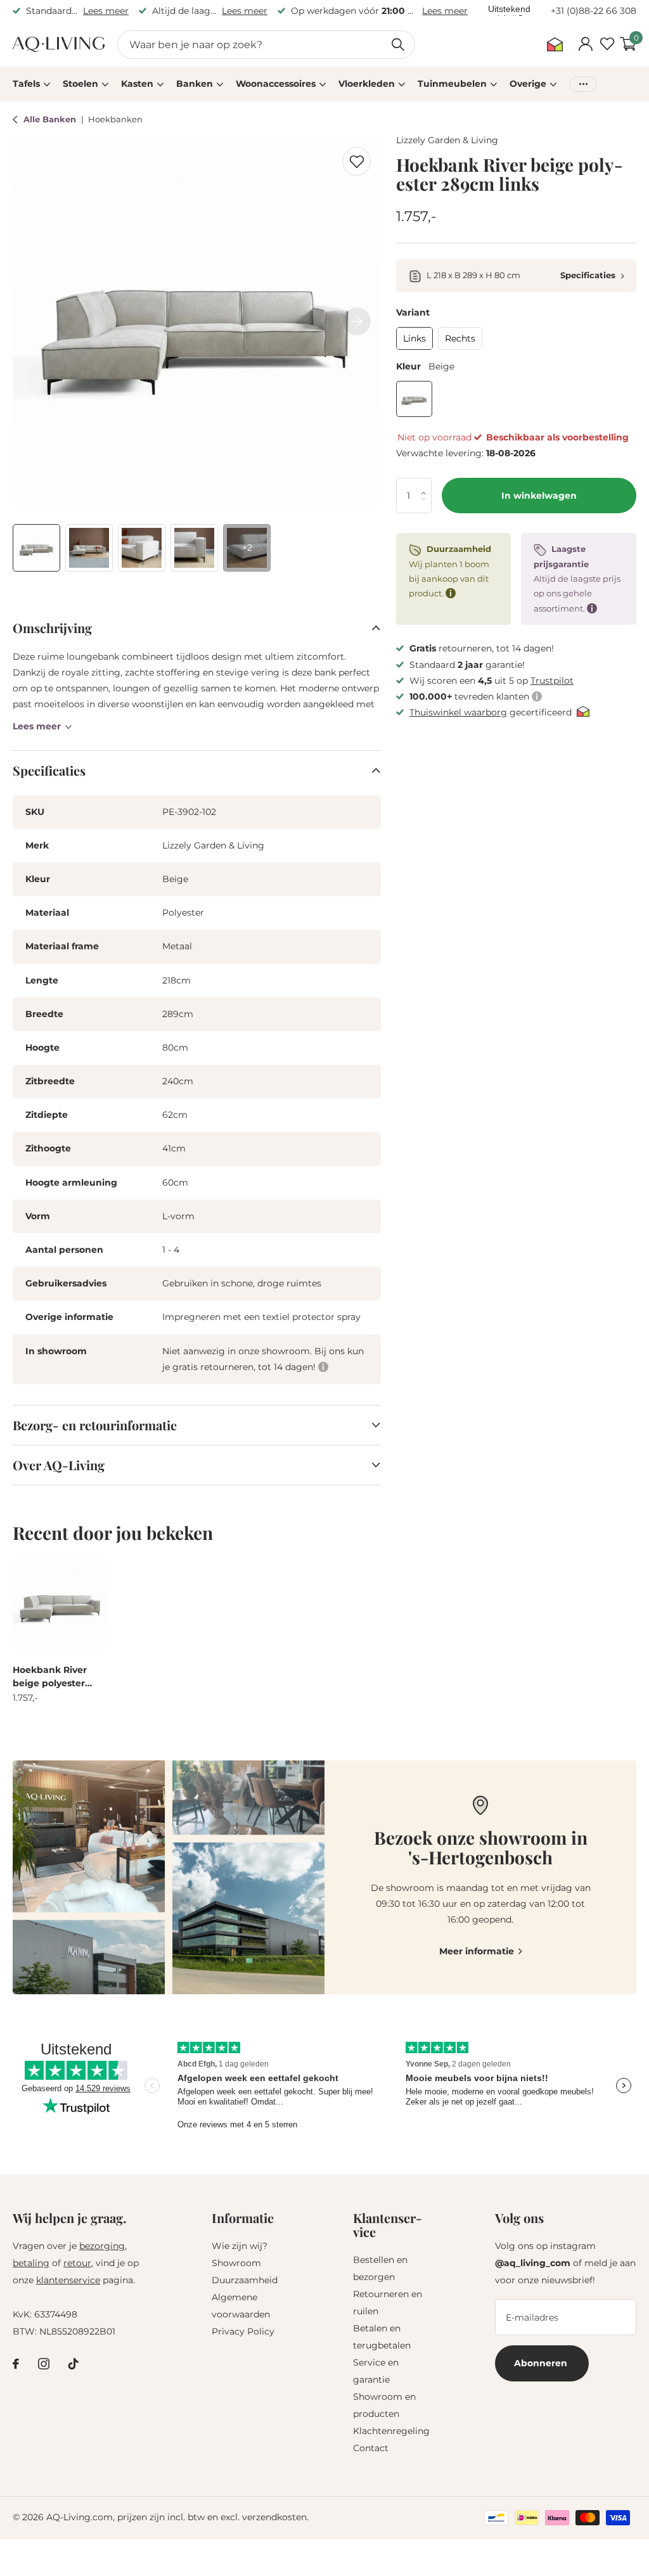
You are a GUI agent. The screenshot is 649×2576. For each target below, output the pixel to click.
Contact (371, 2448)
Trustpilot (552, 681)
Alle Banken (51, 119)
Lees (37, 726)
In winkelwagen (539, 496)
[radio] (414, 338)
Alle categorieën (31, 84)
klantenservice (68, 2280)
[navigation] (36, 548)
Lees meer (106, 11)
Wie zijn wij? (240, 2246)
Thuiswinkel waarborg (458, 712)
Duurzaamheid (245, 2280)
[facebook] (16, 2364)
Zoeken (398, 45)
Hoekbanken (115, 119)
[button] (427, 484)
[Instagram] (44, 2364)
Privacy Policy (243, 2331)
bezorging (102, 2246)
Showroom (236, 2263)
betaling (31, 2263)
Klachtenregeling (391, 2431)
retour (77, 2263)
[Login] (585, 44)
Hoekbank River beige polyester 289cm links (50, 1677)
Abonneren (542, 2363)
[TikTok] (74, 2364)
